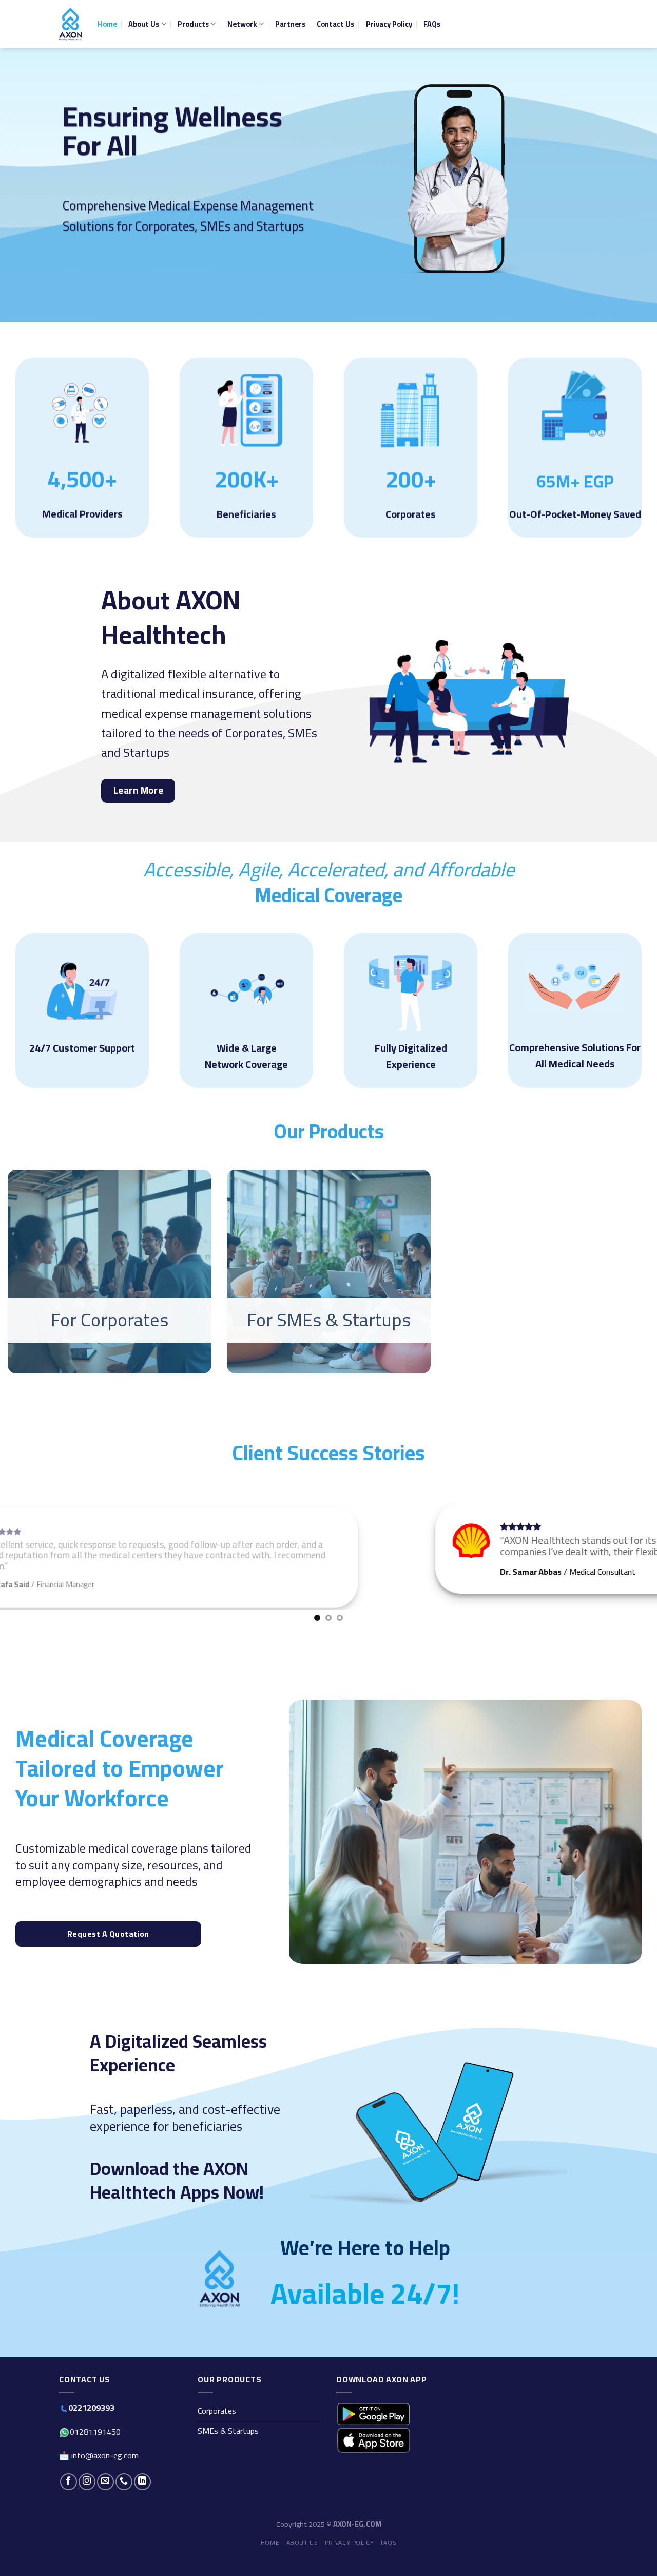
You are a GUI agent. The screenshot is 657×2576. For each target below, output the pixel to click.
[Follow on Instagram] (87, 2498)
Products (193, 24)
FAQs (432, 24)
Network (242, 24)
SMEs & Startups (228, 2447)
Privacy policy (350, 2559)
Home (107, 24)
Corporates (217, 2428)
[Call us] (124, 2498)
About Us (144, 24)
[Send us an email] (105, 2498)
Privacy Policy (389, 24)
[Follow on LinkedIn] (142, 2498)
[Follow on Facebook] (69, 2498)
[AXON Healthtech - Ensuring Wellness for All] (71, 24)
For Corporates (110, 1320)
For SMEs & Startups (328, 1320)
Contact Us (335, 24)
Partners (290, 24)
